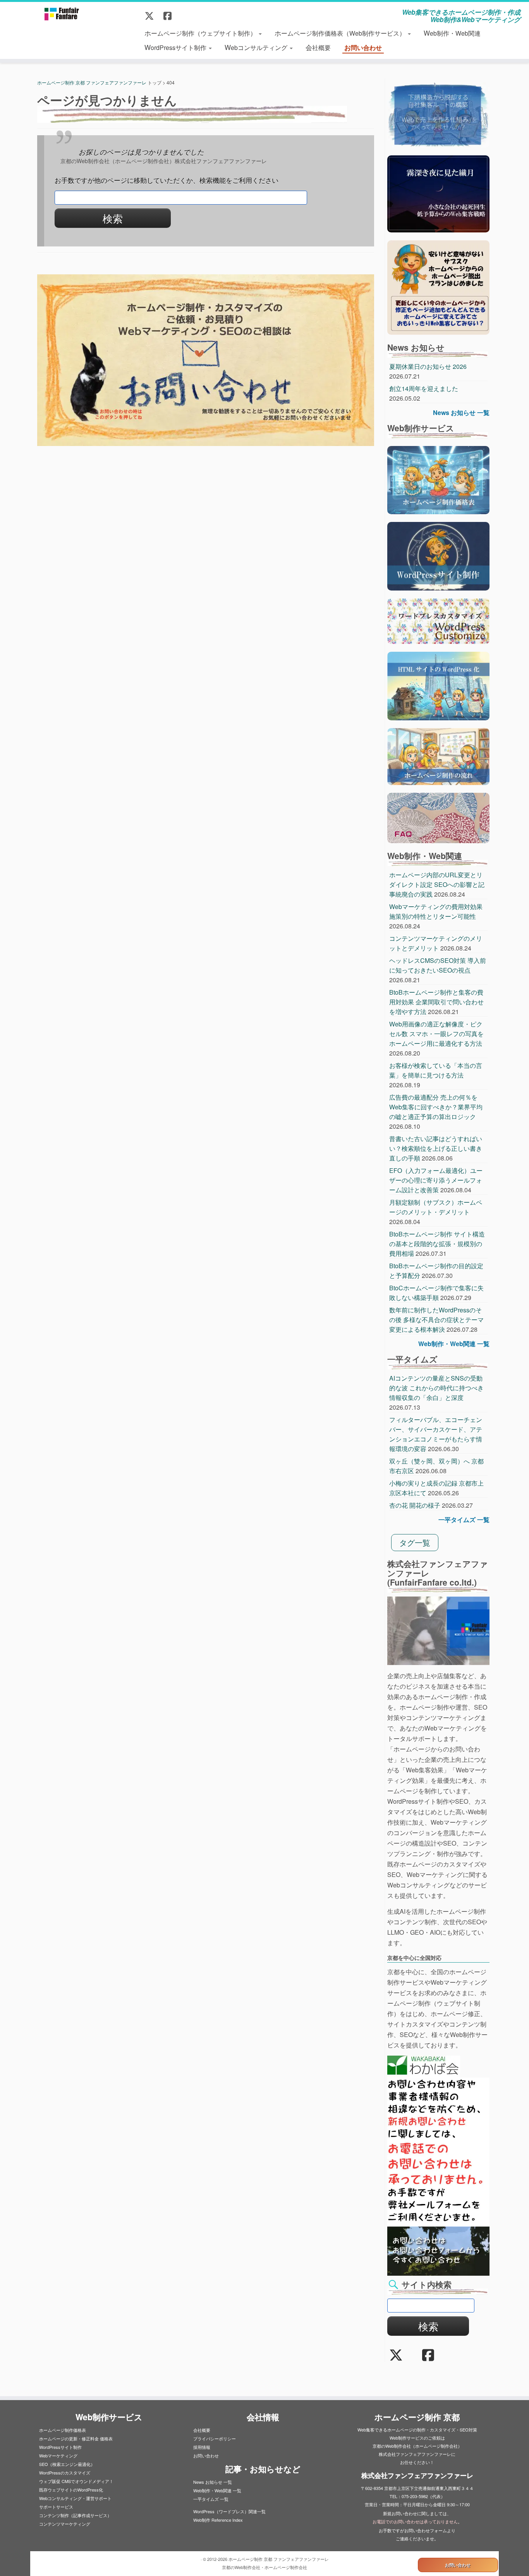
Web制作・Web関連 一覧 (454, 1344)
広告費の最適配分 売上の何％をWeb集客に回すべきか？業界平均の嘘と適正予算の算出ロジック (436, 1107)
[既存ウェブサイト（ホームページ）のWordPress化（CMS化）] (438, 685)
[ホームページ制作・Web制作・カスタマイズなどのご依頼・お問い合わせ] (206, 360)
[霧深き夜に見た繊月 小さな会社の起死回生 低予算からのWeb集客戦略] (438, 193)
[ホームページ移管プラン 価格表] (438, 287)
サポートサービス (56, 2507)
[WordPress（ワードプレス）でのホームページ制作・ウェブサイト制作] (438, 555)
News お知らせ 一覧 (461, 412)
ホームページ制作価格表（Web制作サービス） (341, 33)
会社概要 (318, 47)
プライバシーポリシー (215, 2438)
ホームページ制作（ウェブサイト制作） (201, 33)
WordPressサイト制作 (176, 47)
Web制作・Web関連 (452, 33)
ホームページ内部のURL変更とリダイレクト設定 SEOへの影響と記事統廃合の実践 (437, 884)
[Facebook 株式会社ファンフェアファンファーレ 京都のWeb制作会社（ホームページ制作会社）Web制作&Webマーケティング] (170, 15)
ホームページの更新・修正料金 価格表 (76, 2438)
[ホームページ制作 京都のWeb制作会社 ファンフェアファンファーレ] (61, 14)
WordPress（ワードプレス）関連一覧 (229, 2511)
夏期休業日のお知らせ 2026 (428, 366)
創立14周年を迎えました (424, 388)
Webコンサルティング (257, 47)
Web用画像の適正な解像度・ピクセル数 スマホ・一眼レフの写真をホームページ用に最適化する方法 (436, 1034)
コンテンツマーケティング (65, 2524)
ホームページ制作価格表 (63, 2430)
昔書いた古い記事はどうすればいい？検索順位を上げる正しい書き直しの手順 (436, 1148)
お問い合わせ (363, 47)
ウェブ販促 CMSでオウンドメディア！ (76, 2481)
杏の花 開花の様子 (415, 1505)
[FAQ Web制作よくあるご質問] (438, 817)
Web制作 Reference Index (218, 2520)
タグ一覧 (415, 1542)
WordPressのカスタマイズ (65, 2473)
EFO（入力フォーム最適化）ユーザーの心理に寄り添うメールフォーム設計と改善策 (436, 1180)
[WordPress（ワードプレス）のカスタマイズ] (438, 620)
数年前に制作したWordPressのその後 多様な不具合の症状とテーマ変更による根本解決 (436, 1320)
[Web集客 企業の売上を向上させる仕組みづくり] (438, 114)
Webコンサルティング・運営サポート (75, 2498)
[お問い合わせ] (438, 2250)
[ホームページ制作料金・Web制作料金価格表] (438, 479)
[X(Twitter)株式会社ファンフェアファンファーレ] (152, 15)
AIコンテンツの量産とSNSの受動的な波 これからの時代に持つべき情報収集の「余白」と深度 (436, 1388)
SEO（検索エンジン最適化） (67, 2464)
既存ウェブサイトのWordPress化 (71, 2490)
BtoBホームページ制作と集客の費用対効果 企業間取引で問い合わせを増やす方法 (436, 1002)
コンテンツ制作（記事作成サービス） (75, 2515)
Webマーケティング (58, 2455)
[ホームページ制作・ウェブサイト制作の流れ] (438, 756)
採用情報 (202, 2447)
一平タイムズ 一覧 (464, 1520)
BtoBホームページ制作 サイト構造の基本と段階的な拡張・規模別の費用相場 (437, 1244)
